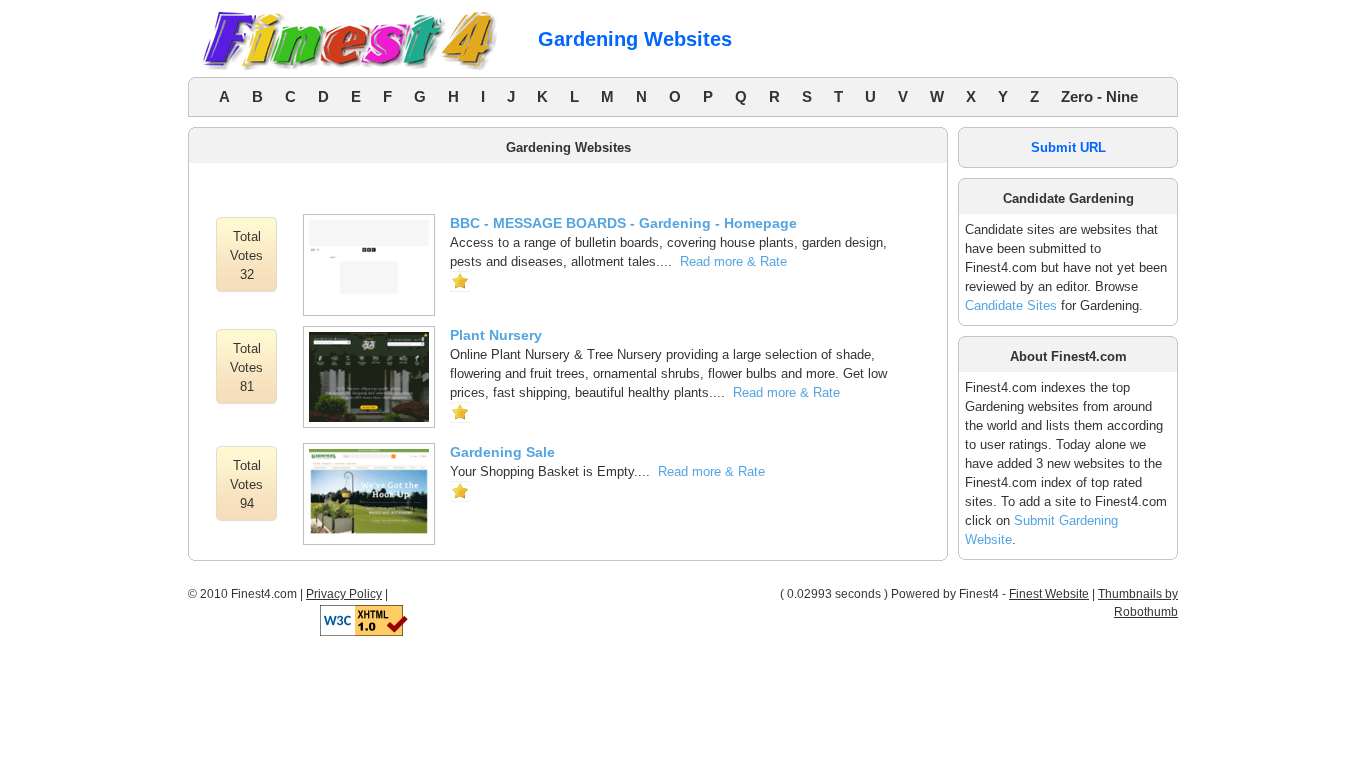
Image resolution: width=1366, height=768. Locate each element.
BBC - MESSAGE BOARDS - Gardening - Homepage (623, 223)
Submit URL (1068, 147)
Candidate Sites (1011, 305)
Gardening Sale (502, 452)
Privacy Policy (344, 594)
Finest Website (1049, 594)
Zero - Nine (1099, 96)
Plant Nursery (496, 335)
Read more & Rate (733, 261)
